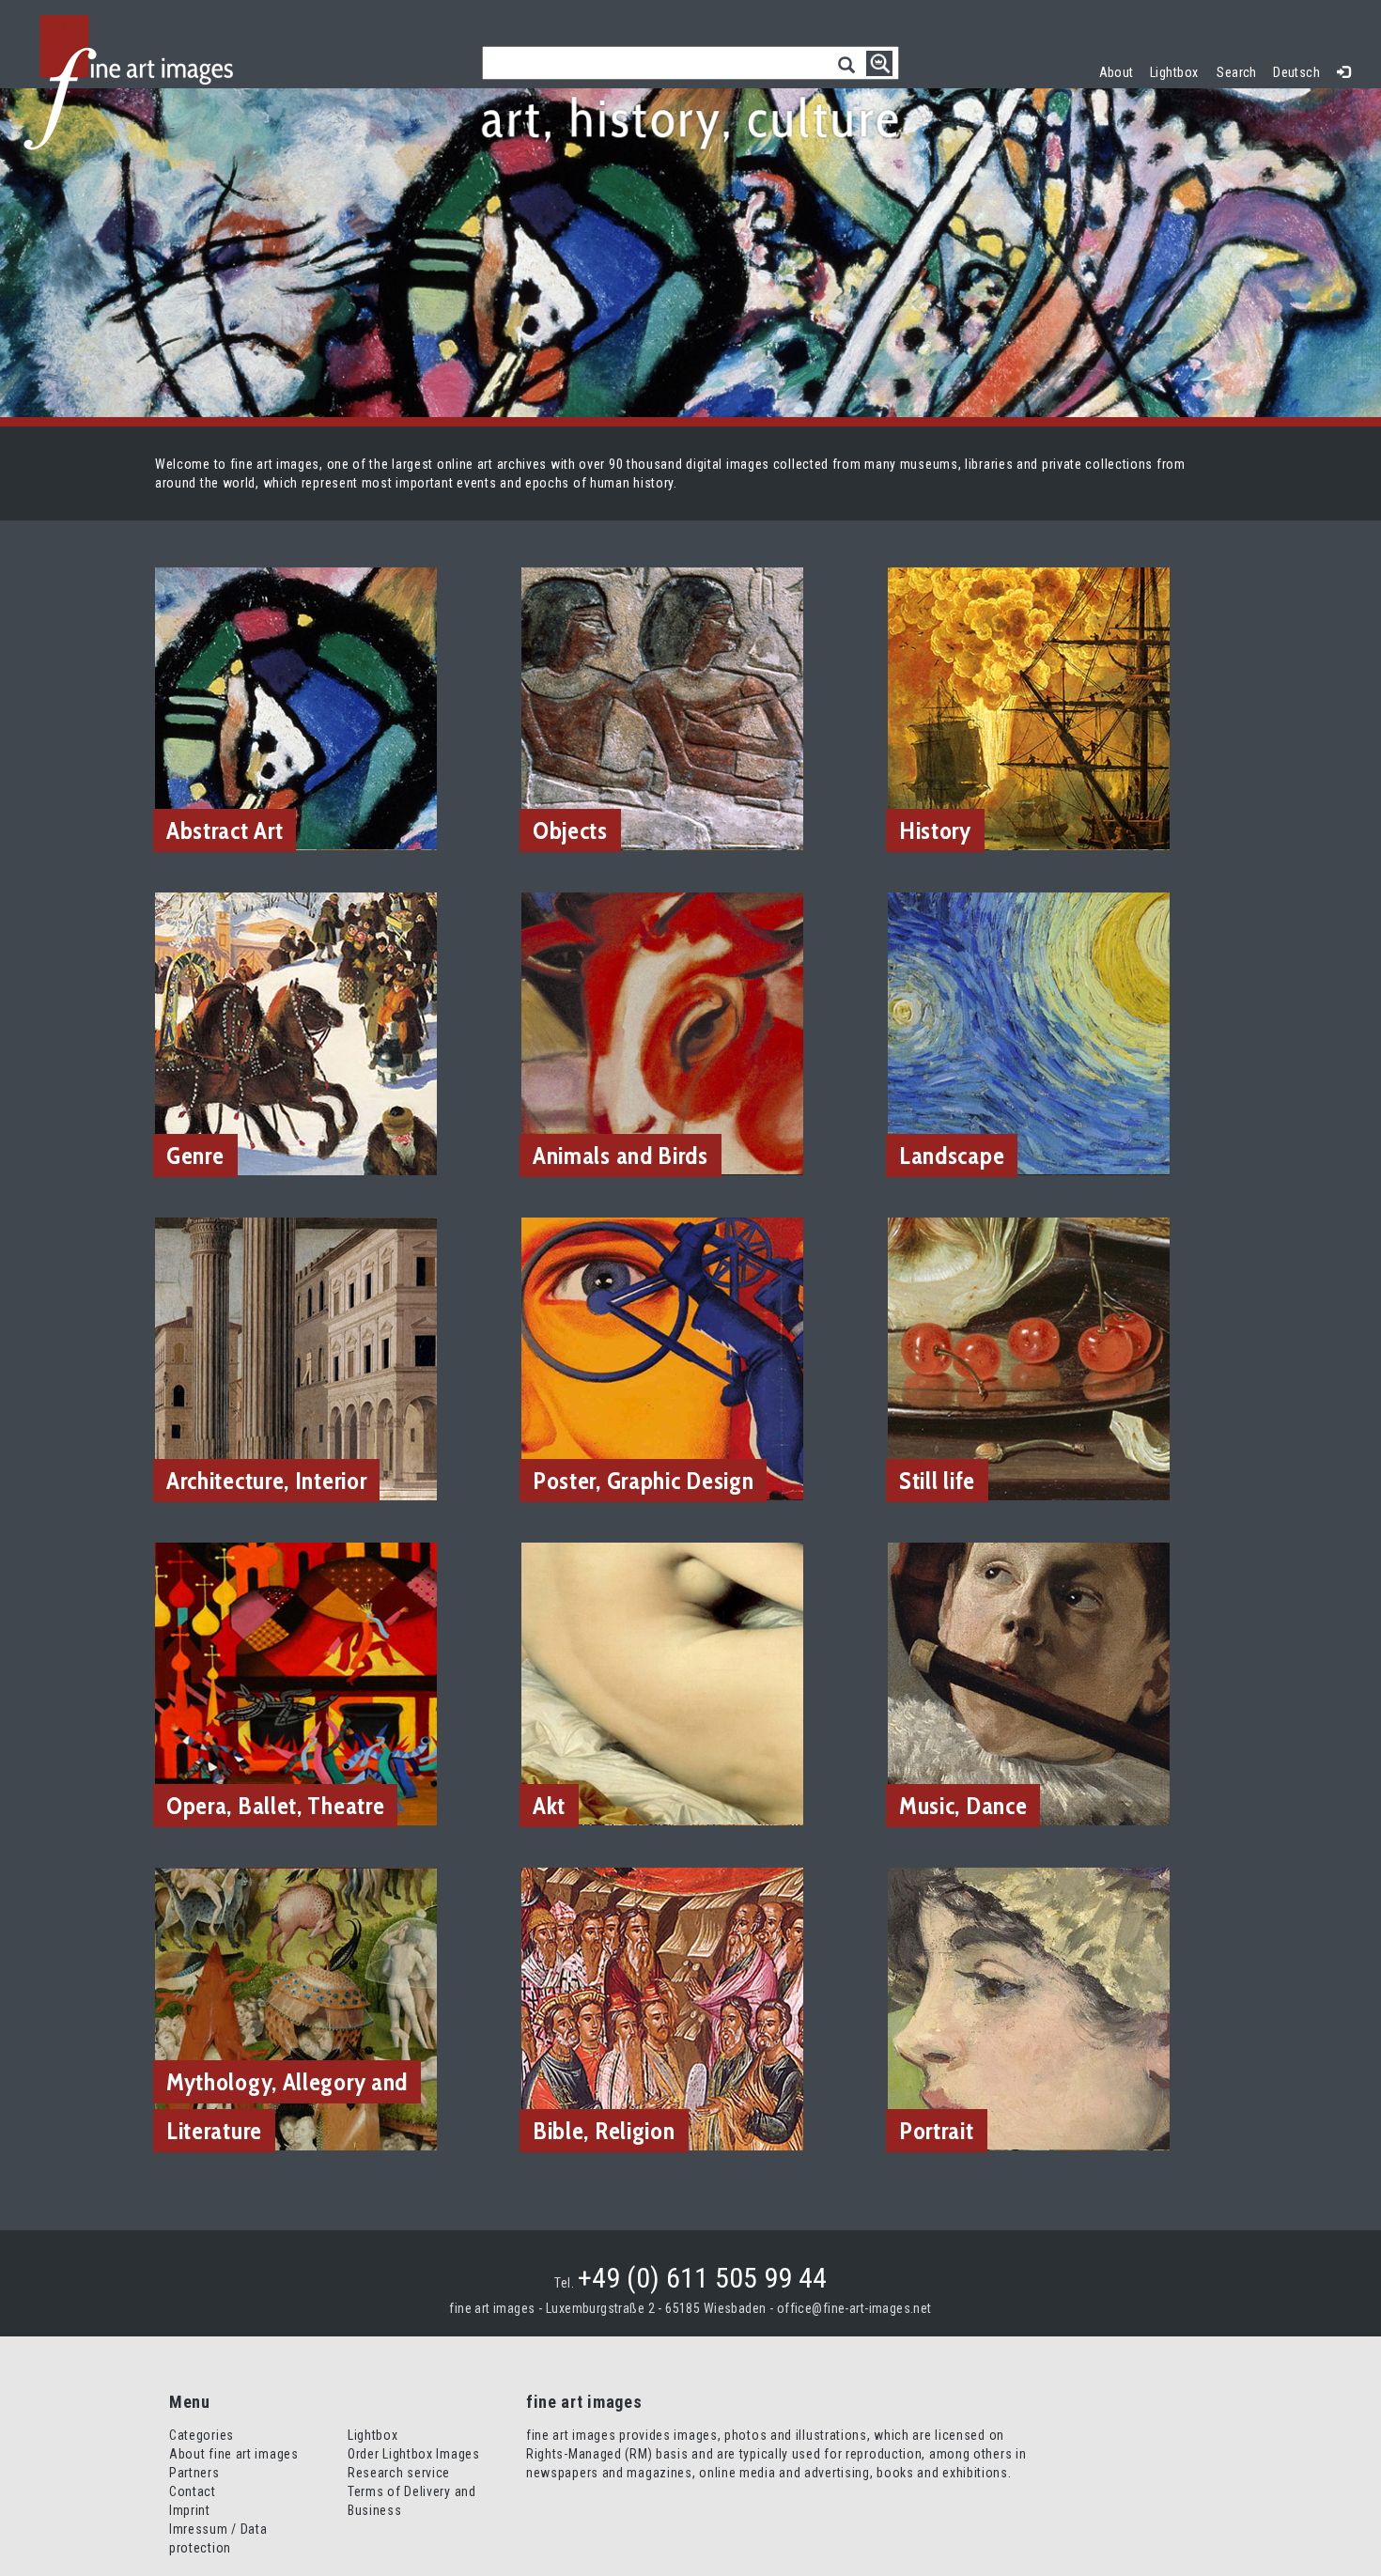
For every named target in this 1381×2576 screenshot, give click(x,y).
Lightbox (1179, 70)
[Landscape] (1029, 1032)
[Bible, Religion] (662, 2008)
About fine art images (234, 2454)
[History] (1029, 707)
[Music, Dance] (1029, 1683)
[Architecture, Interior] (296, 1358)
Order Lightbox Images (414, 2454)
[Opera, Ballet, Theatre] (296, 1683)
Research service (399, 2473)
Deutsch (1296, 72)
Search (1237, 72)
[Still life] (1029, 1358)
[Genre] (296, 1032)
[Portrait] (1029, 2008)
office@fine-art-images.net (854, 2308)
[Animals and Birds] (662, 1032)
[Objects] (662, 707)
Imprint (190, 2510)
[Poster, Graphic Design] (662, 1358)
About (1117, 72)
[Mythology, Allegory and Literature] (296, 2008)
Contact (193, 2491)
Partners (194, 2473)
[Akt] (662, 1683)
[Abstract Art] (296, 707)
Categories (202, 2435)
